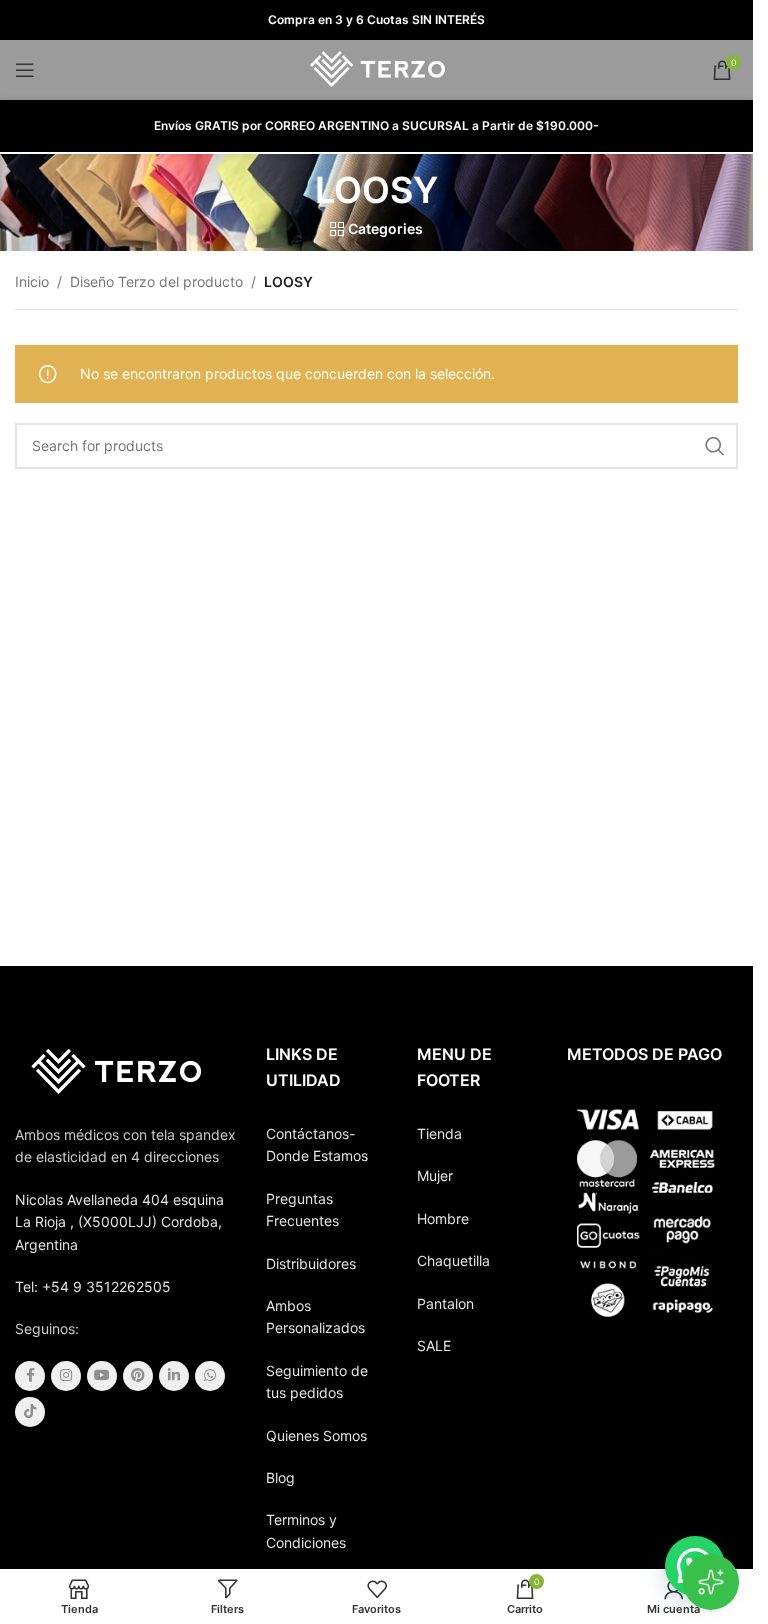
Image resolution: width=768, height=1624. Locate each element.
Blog (280, 1477)
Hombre (443, 1218)
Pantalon (445, 1303)
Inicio (32, 281)
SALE (434, 1345)
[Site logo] (376, 68)
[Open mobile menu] (25, 70)
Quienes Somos (316, 1435)
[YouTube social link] (102, 1376)
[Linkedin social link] (174, 1376)
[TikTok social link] (30, 1412)
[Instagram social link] (66, 1376)
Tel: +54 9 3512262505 (93, 1286)
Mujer (435, 1175)
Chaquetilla (453, 1260)
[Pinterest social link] (138, 1376)
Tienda (439, 1133)
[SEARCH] (715, 446)
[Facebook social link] (30, 1376)
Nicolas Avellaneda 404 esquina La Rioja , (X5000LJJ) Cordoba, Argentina (119, 1222)
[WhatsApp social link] (210, 1376)
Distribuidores (311, 1263)
